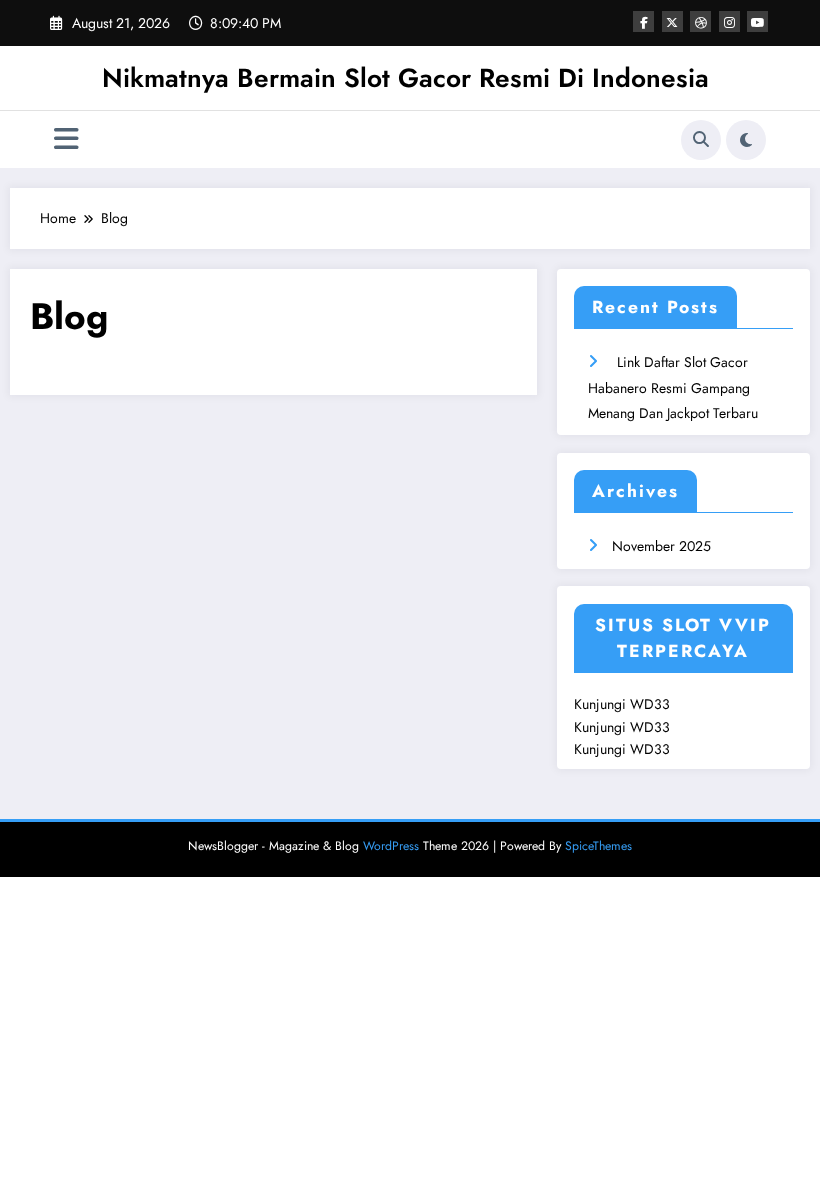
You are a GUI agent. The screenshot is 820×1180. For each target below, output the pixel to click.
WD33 (650, 704)
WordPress (391, 846)
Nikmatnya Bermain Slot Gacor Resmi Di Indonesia (405, 78)
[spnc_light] (746, 140)
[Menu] (66, 139)
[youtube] (757, 21)
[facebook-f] (643, 21)
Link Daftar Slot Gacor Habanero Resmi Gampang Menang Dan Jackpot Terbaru (673, 387)
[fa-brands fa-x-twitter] (672, 21)
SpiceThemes (598, 846)
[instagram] (729, 21)
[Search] (701, 140)
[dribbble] (700, 21)
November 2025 (661, 546)
